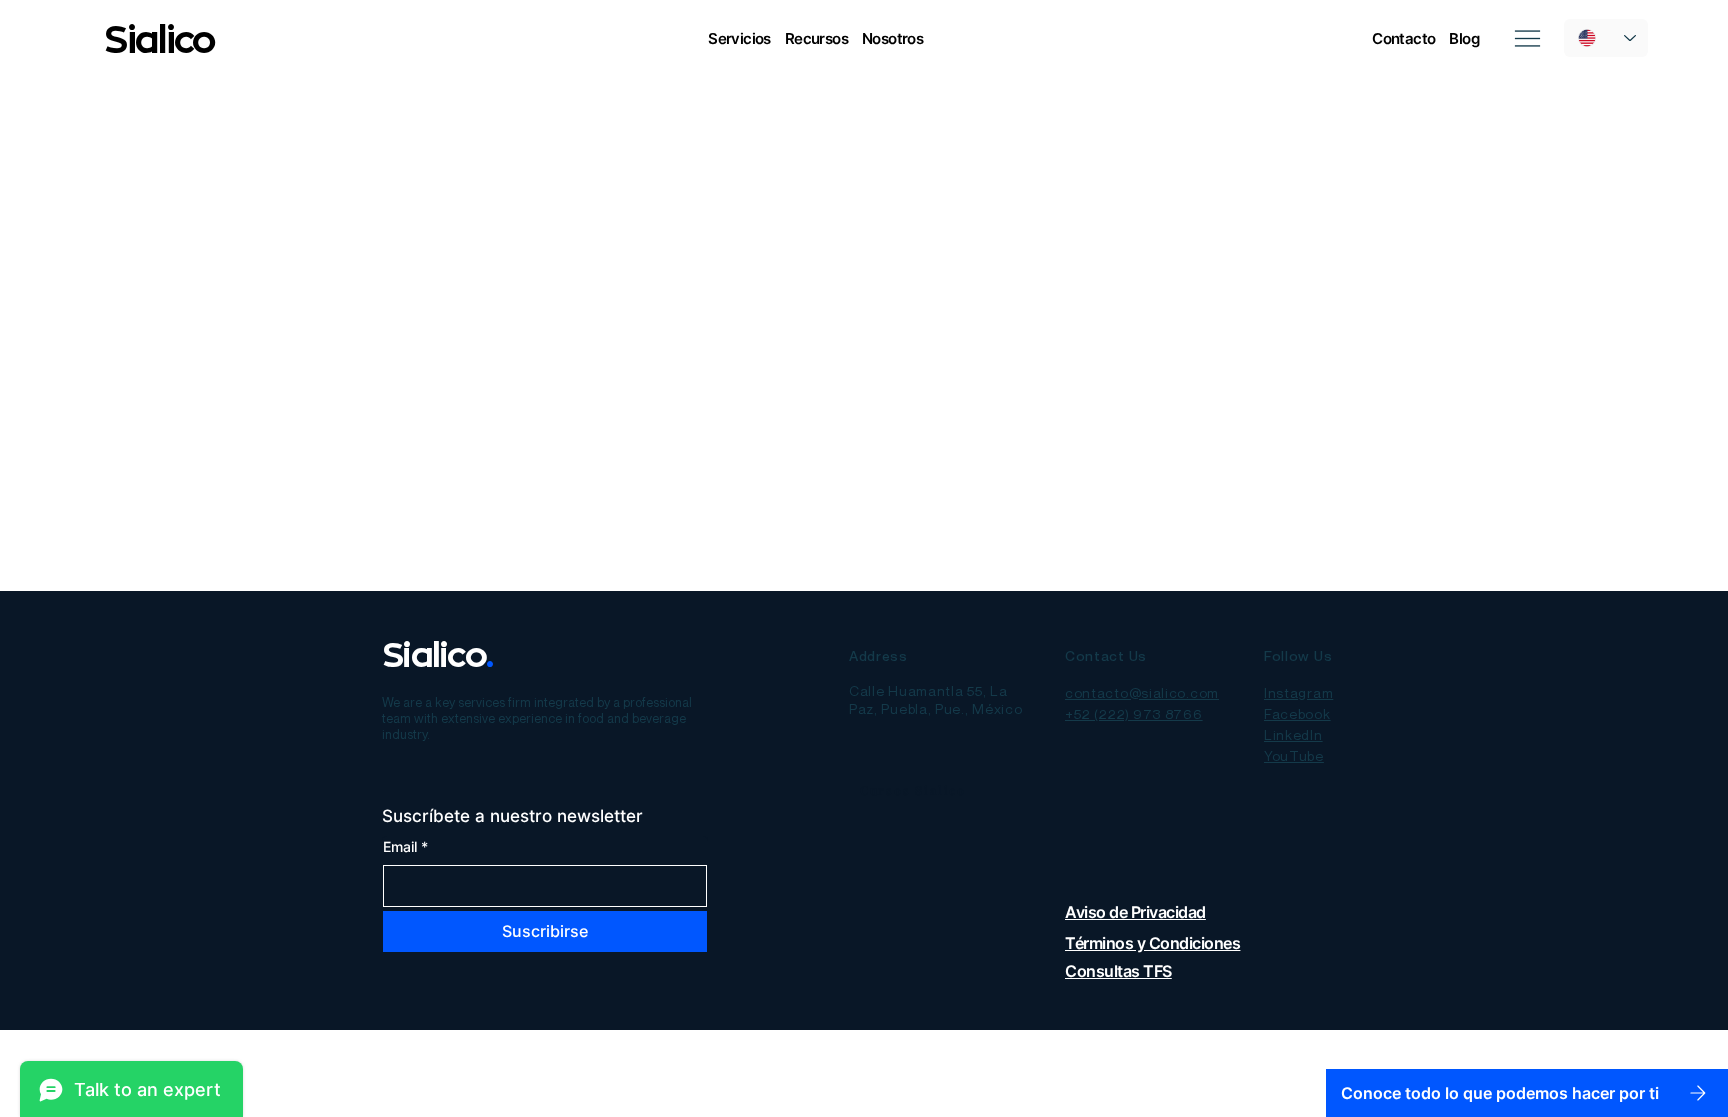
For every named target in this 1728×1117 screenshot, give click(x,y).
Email (405, 846)
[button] (739, 38)
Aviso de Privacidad (1135, 912)
